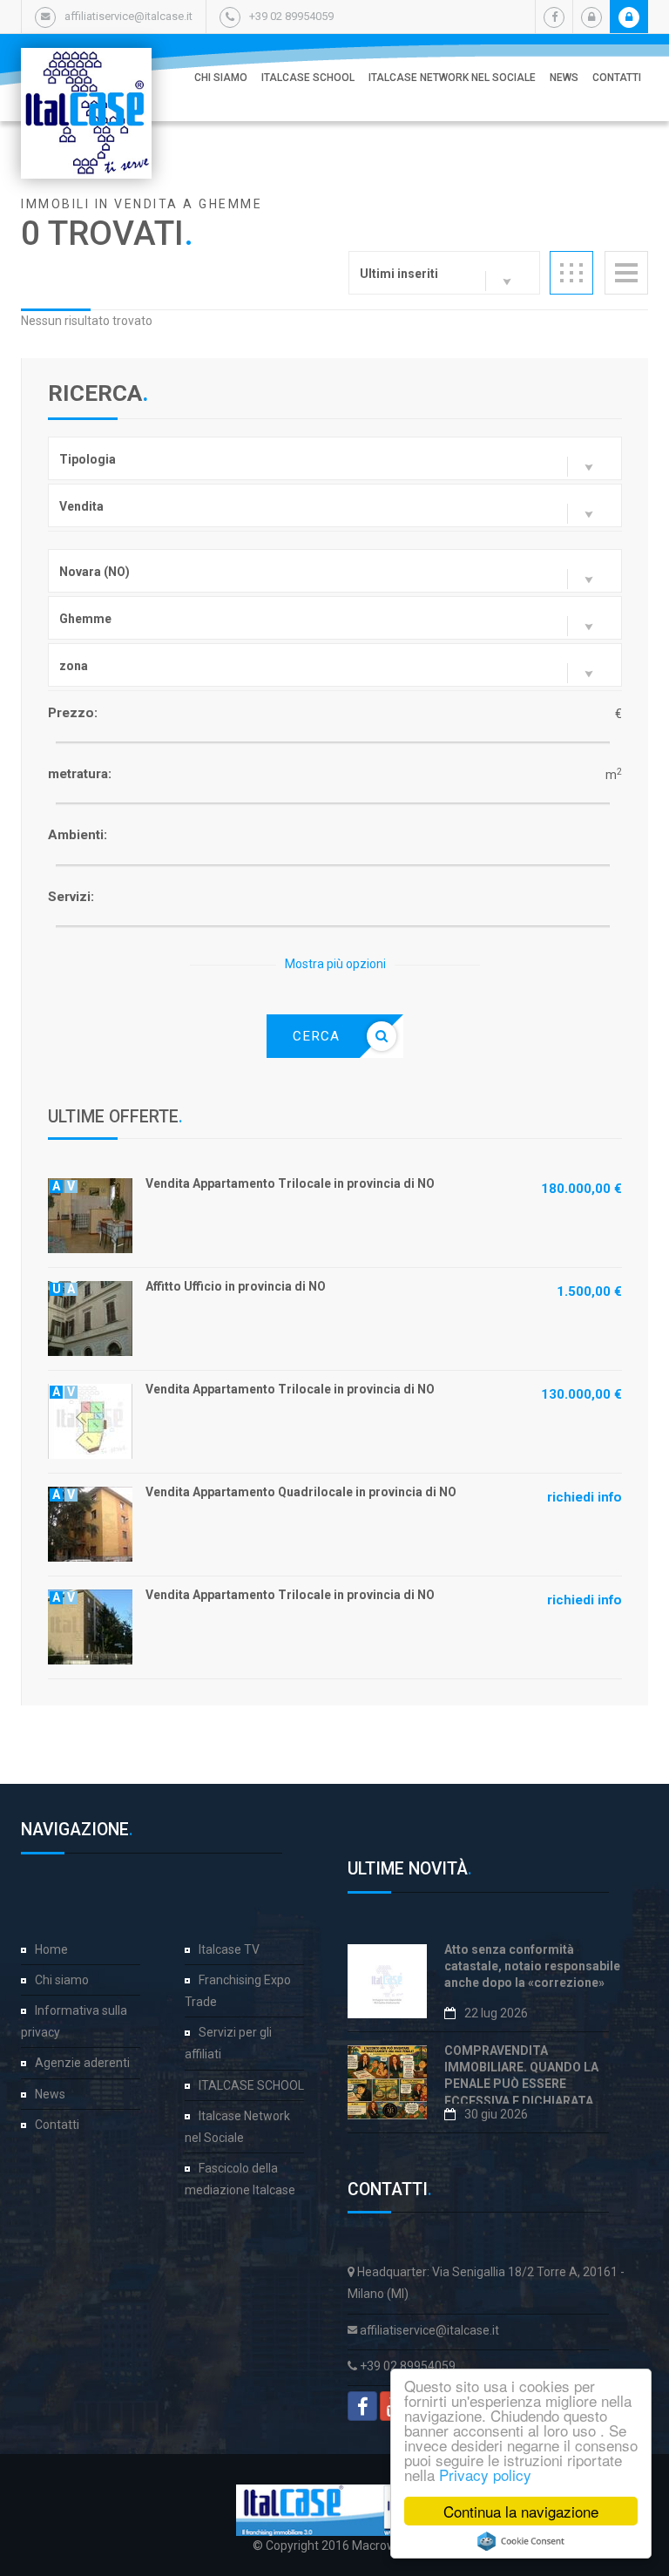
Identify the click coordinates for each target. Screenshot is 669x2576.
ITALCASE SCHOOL (308, 78)
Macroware (383, 2545)
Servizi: (71, 897)
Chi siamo (221, 78)
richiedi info (585, 1497)
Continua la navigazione (521, 2511)
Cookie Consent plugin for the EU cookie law (521, 2541)
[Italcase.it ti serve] (86, 65)
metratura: (80, 774)
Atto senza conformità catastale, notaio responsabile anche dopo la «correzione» (532, 1966)
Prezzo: (73, 713)
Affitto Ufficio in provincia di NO (236, 1286)
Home (51, 1949)
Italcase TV (229, 1949)
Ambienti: (78, 835)
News (564, 78)
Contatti (617, 78)
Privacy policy (485, 2474)
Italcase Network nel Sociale (452, 78)
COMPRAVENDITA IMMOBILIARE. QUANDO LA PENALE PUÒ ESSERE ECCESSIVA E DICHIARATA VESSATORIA (521, 2084)
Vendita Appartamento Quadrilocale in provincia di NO (301, 1492)
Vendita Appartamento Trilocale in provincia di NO (290, 1183)
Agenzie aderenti (82, 2063)
